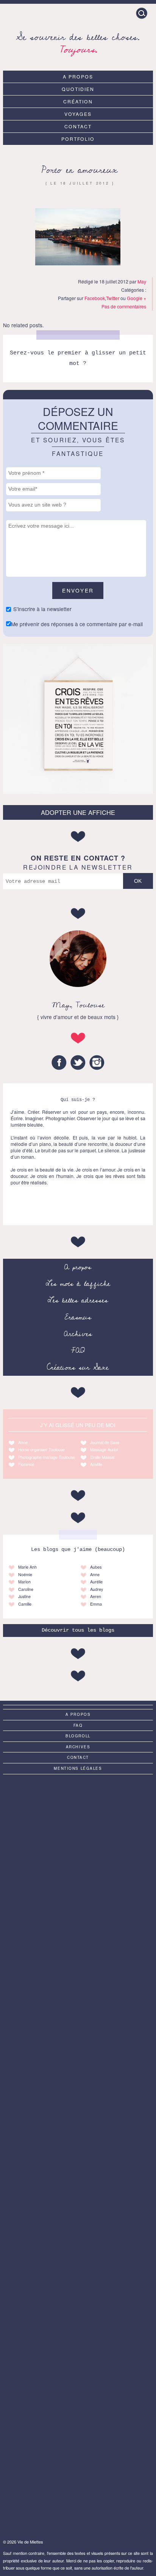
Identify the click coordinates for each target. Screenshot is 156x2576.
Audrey (97, 1589)
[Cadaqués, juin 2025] (78, 2320)
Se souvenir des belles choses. (78, 42)
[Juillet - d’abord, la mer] (78, 1905)
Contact (78, 126)
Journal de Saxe (105, 1442)
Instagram (97, 1062)
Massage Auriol (104, 1450)
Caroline (26, 1589)
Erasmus (78, 1317)
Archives (78, 1334)
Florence (26, 1464)
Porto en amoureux (80, 170)
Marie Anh (27, 1567)
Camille (25, 1604)
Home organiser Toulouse (41, 1450)
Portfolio (78, 139)
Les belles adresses (78, 1300)
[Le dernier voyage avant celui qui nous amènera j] (78, 2237)
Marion (24, 1582)
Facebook (95, 298)
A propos (78, 76)
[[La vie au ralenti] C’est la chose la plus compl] (78, 1822)
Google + (136, 298)
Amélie (96, 1464)
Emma (96, 1604)
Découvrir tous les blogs (78, 1630)
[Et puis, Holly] (78, 2487)
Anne (23, 1442)
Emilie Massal (102, 1457)
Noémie (25, 1574)
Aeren (96, 1596)
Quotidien (78, 89)
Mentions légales (78, 1768)
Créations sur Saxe (78, 1367)
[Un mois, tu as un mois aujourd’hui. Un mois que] (78, 1988)
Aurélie (96, 1582)
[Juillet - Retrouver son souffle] (78, 2404)
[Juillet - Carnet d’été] (78, 2154)
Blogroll (78, 1736)
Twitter (113, 298)
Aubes (96, 1567)
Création (78, 101)
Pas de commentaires (124, 306)
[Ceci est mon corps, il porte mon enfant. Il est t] (78, 2071)
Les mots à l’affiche (78, 1284)
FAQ (78, 1350)
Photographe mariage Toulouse (47, 1457)
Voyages (78, 114)
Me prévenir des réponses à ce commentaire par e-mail (77, 624)
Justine (24, 1596)
